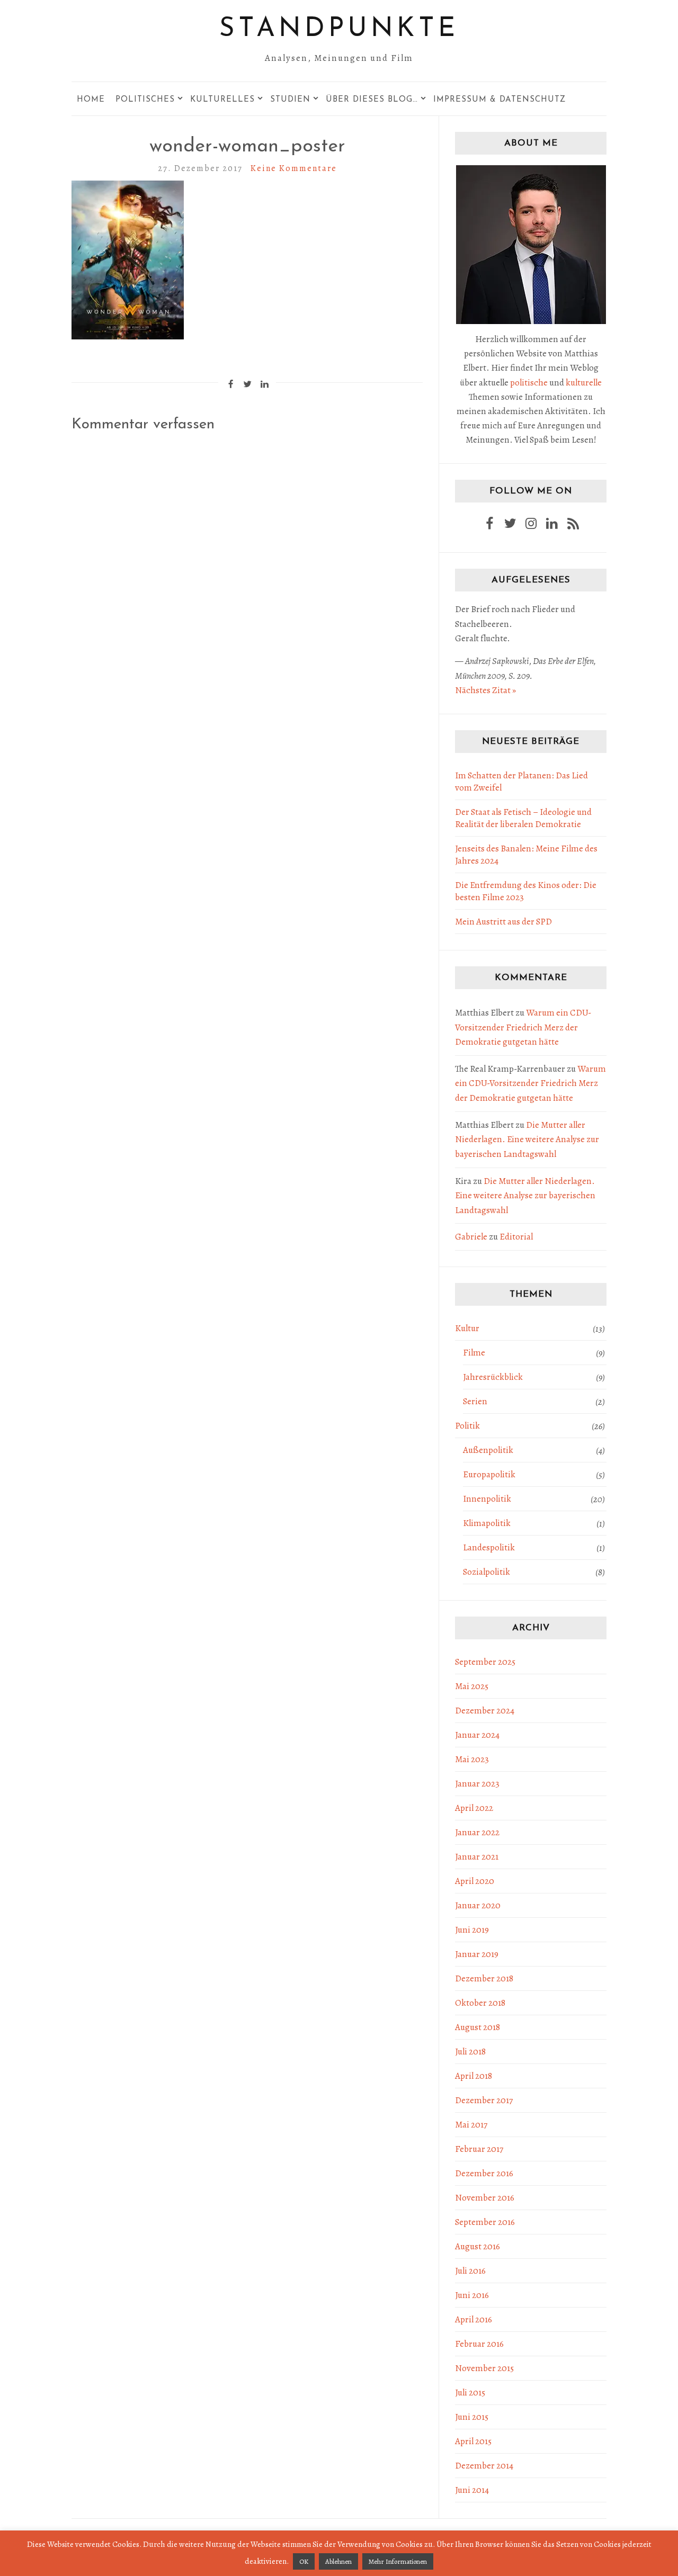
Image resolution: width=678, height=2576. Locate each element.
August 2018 (478, 2027)
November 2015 (484, 2368)
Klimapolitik (487, 1523)
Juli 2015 (470, 2393)
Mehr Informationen (398, 2561)
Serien (475, 1401)
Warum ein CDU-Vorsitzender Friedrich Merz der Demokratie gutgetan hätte (523, 1027)
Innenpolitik (487, 1499)
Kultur (467, 1328)
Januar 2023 (477, 1784)
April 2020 (475, 1881)
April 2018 (474, 2076)
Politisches (145, 100)
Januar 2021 (477, 1857)
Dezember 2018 (484, 1978)
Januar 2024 (477, 1735)
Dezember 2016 (484, 2173)
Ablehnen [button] (338, 2561)
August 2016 (478, 2246)
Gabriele (471, 1237)
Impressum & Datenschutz (499, 100)
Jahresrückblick (493, 1377)
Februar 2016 (479, 2344)
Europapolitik (489, 1474)
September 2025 (485, 1662)
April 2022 (474, 1808)
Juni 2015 (472, 2417)
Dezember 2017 (484, 2100)
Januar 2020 (478, 1905)
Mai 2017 (471, 2125)
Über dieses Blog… (372, 100)
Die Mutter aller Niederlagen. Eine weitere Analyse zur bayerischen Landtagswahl (527, 1139)
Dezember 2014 (484, 2466)
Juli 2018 (470, 2052)
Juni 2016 (472, 2295)
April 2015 (473, 2441)
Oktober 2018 (480, 2003)
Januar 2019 (477, 1954)
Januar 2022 (477, 1832)
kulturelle (584, 383)
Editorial (516, 1237)
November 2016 (485, 2198)
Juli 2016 (470, 2271)
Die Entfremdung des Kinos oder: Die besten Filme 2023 (526, 891)
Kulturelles (222, 100)
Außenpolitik (488, 1450)
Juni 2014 (472, 2490)
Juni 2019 (472, 1930)
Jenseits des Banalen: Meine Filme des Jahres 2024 (526, 855)
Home (91, 100)
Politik (467, 1426)
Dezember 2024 (485, 1711)
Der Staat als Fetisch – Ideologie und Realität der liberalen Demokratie (523, 818)
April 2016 (474, 2319)
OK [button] (304, 2561)
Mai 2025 (472, 1686)
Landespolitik (489, 1547)
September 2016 (485, 2222)
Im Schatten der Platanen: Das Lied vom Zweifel (521, 782)
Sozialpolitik (487, 1572)
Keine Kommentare (294, 168)
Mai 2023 (472, 1759)
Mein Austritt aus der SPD (503, 922)
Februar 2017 (479, 2149)
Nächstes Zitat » (485, 690)
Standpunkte (339, 29)
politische (529, 383)
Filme (474, 1353)
